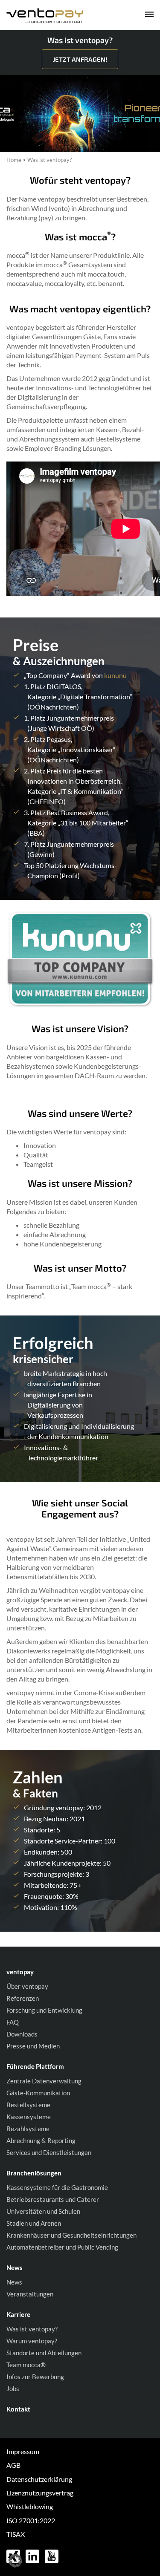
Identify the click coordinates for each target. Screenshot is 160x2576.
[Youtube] (52, 2556)
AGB (13, 2465)
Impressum (23, 2451)
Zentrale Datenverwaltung (44, 2081)
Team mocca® (26, 2365)
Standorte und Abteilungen (44, 2353)
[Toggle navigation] (143, 16)
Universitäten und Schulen (43, 2211)
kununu (115, 675)
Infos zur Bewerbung (35, 2377)
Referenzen (23, 1998)
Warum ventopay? (32, 2341)
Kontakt (18, 2409)
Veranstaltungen (30, 2294)
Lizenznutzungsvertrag (40, 2493)
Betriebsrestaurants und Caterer (53, 2199)
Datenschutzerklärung (39, 2479)
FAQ (13, 2022)
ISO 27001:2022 (31, 2520)
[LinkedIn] (33, 2556)
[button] (15, 2561)
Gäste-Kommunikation (38, 2093)
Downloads (22, 2034)
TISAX (16, 2534)
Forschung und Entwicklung (44, 2010)
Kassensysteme (29, 2117)
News (14, 2282)
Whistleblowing (30, 2506)
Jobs (13, 2388)
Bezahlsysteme (28, 2129)
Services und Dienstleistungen (49, 2152)
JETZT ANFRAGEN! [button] (80, 59)
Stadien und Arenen (34, 2223)
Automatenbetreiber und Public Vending (62, 2247)
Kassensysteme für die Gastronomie (57, 2187)
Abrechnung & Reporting (41, 2140)
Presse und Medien (33, 2046)
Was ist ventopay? (32, 2329)
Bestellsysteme (28, 2105)
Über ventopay (27, 1986)
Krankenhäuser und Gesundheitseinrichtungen (71, 2235)
